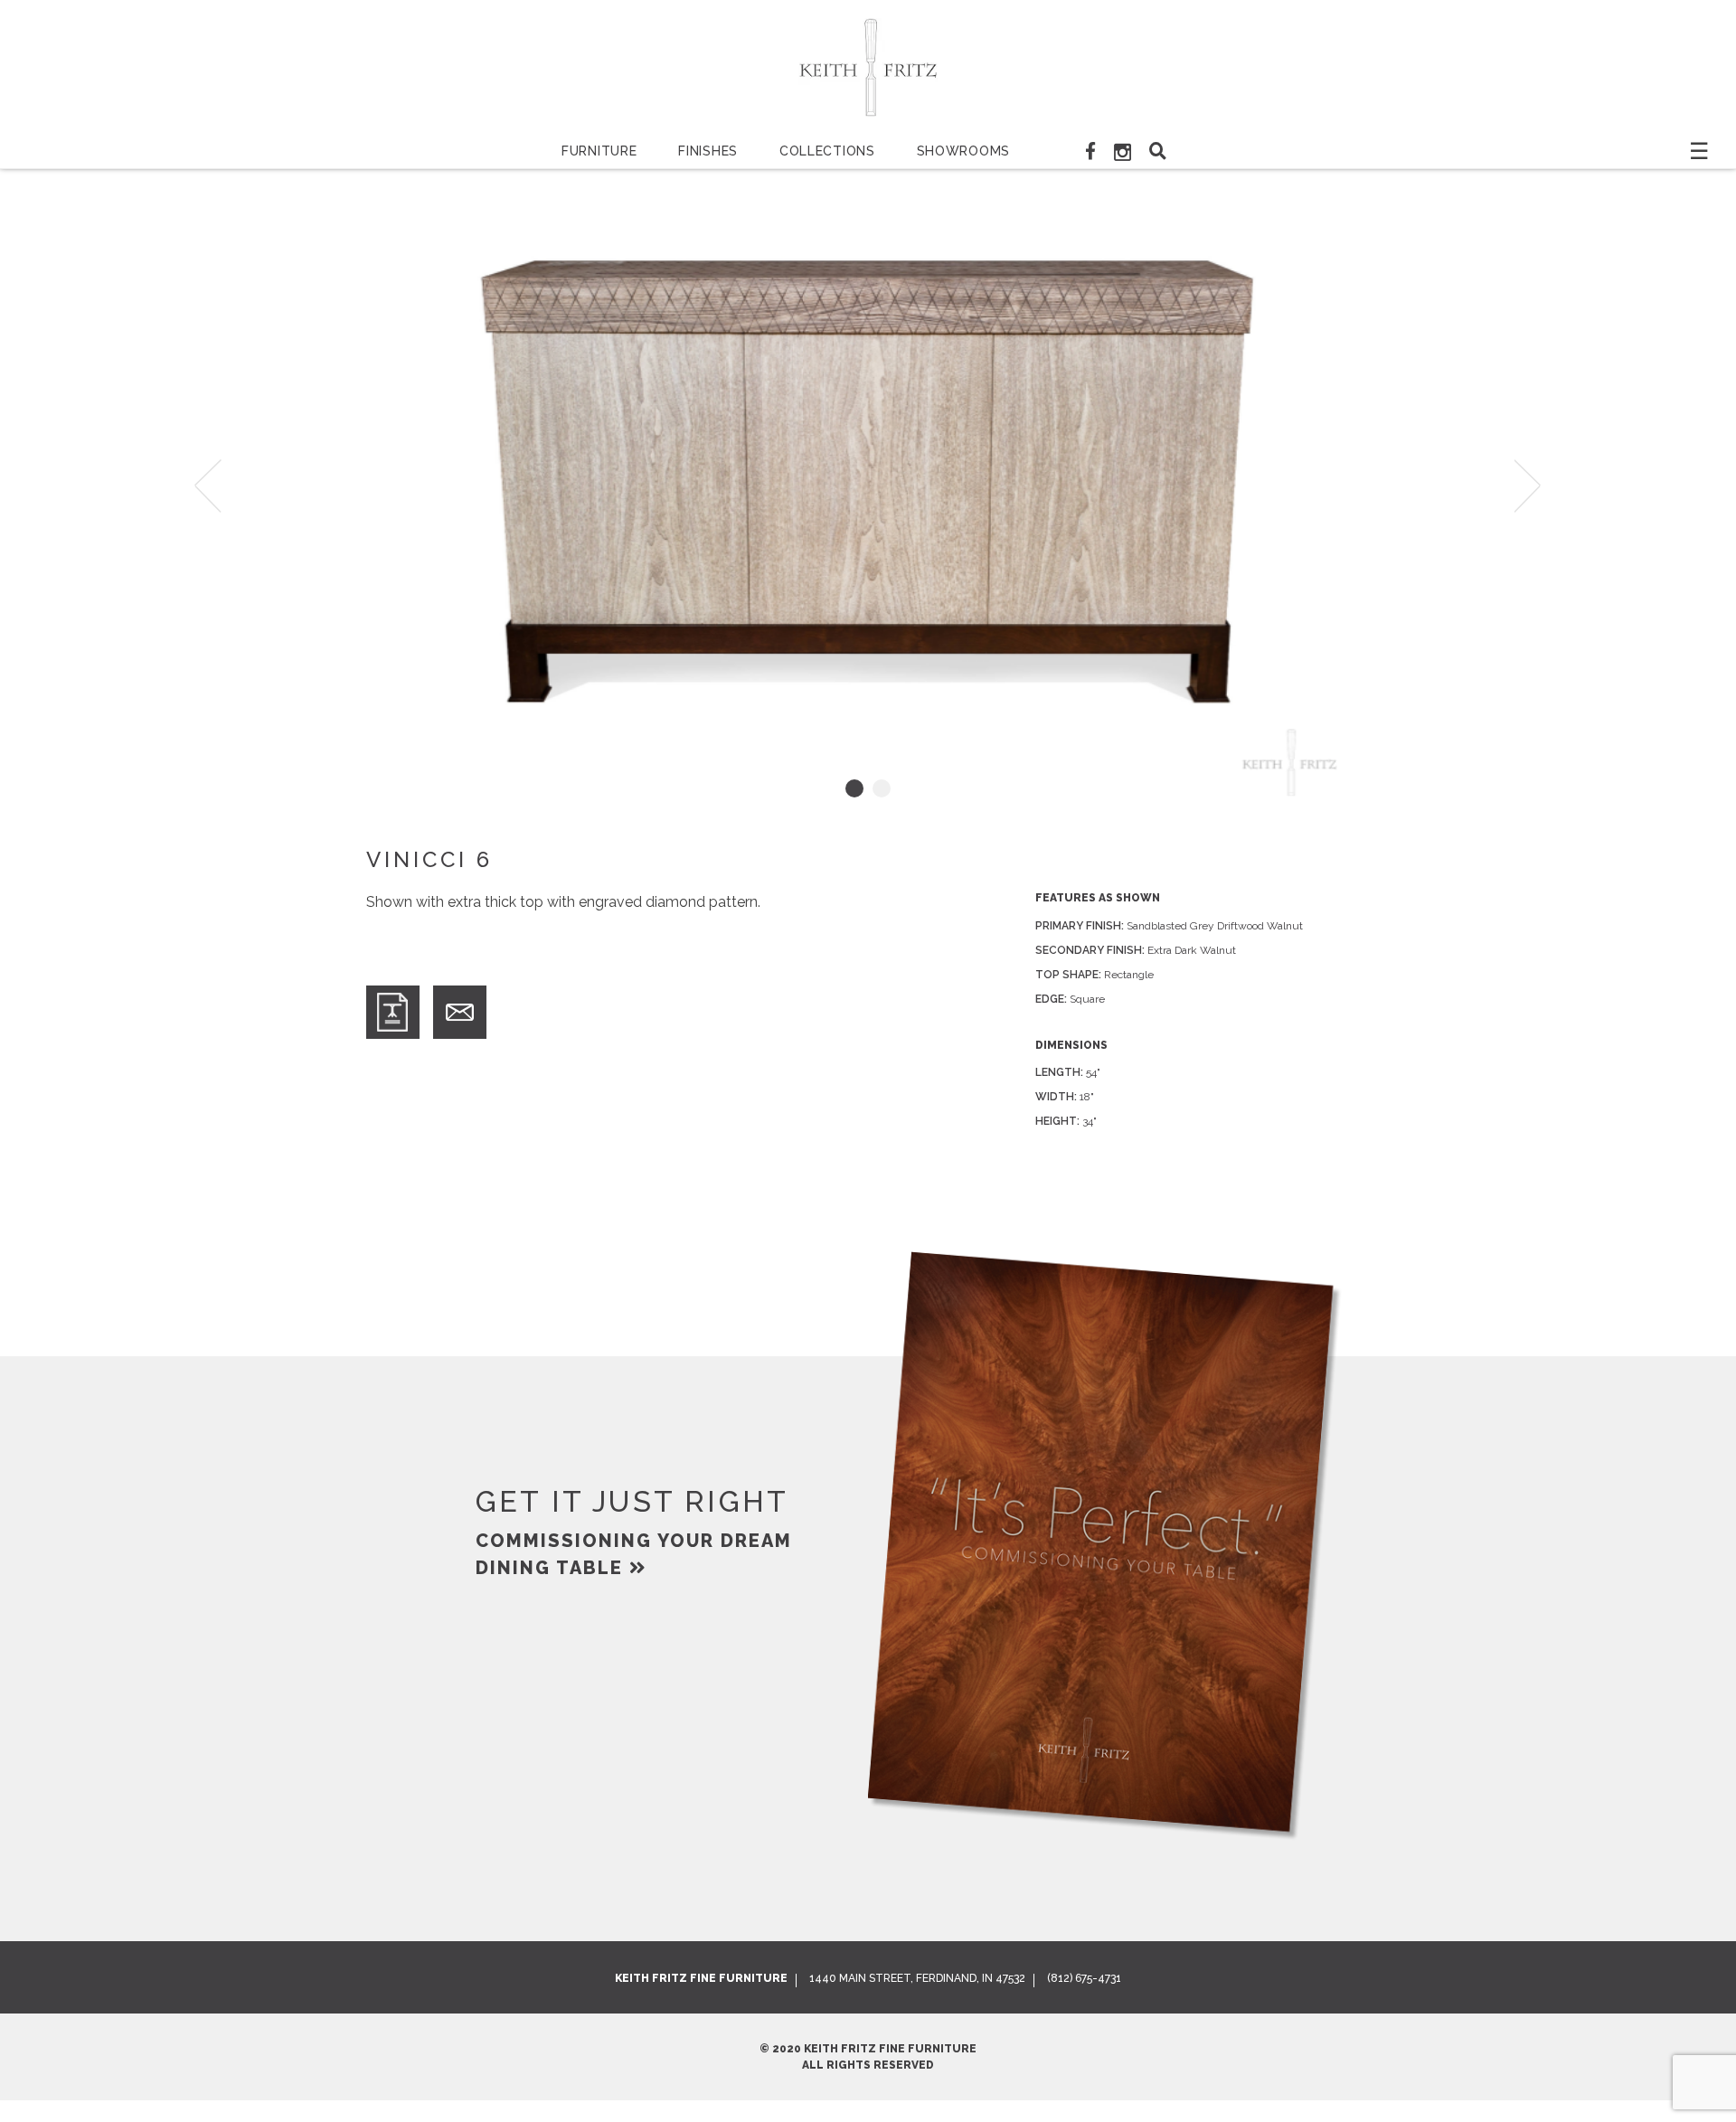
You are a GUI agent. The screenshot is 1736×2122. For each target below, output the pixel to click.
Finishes (708, 151)
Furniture (599, 151)
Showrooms (963, 151)
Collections (827, 151)
